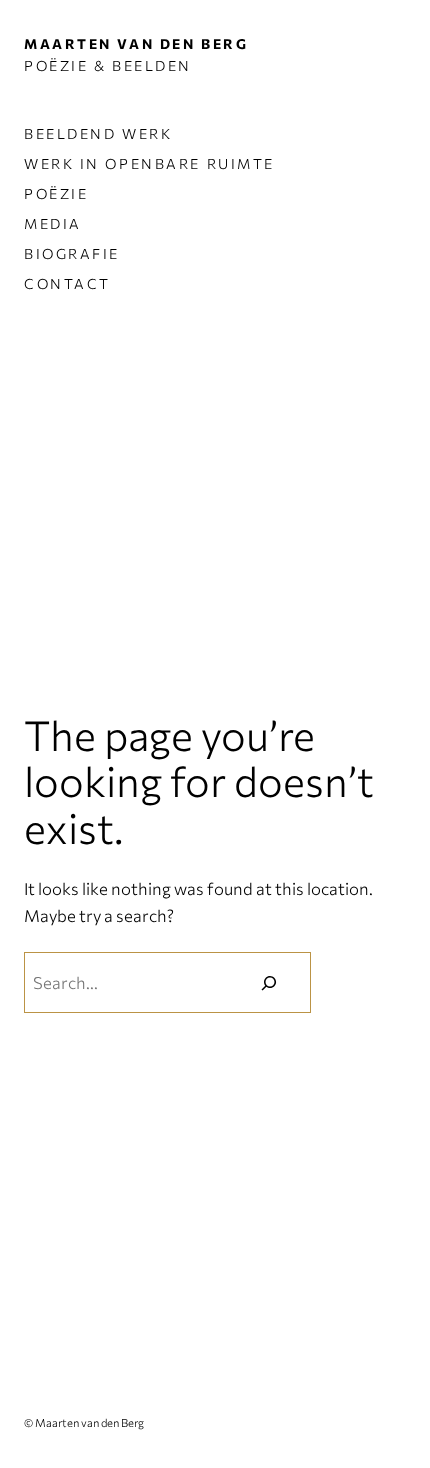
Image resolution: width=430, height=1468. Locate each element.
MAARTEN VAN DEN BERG (136, 43)
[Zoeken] (269, 982)
